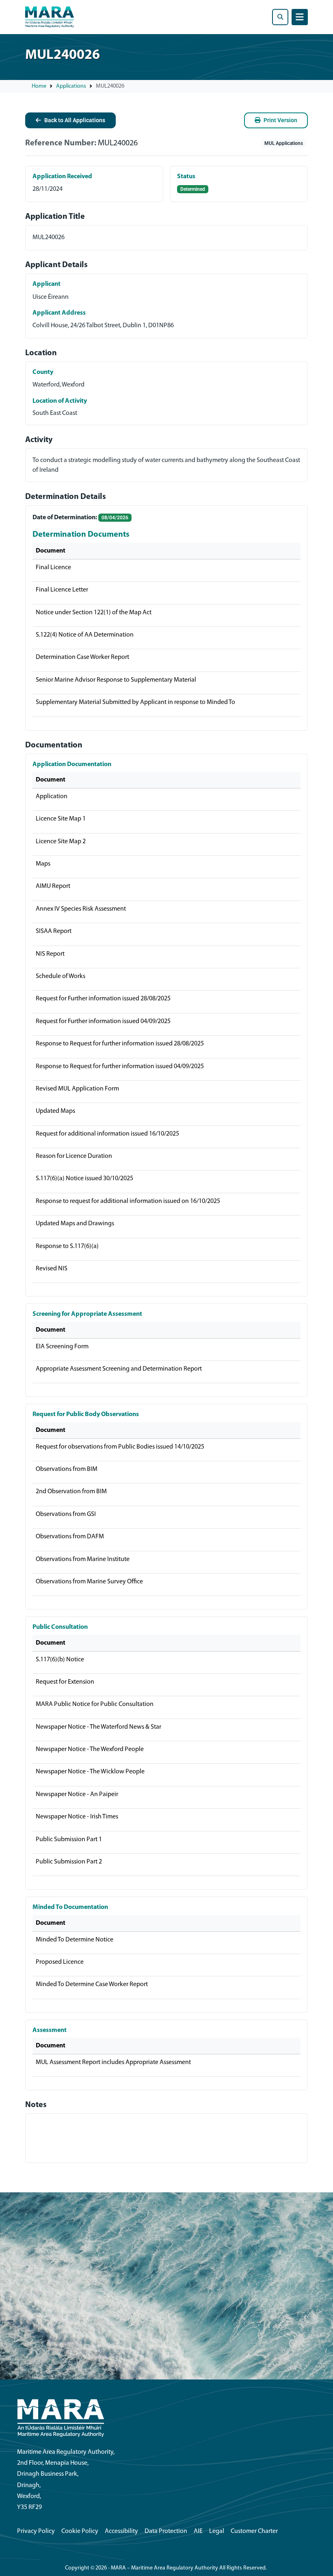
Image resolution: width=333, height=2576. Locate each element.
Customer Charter (254, 2531)
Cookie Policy (80, 2531)
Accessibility (121, 2531)
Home (39, 86)
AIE (198, 2531)
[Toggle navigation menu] (300, 17)
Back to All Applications (75, 120)
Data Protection (166, 2531)
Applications (71, 86)
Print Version (280, 120)
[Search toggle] (280, 17)
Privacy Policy (36, 2531)
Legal (217, 2531)
